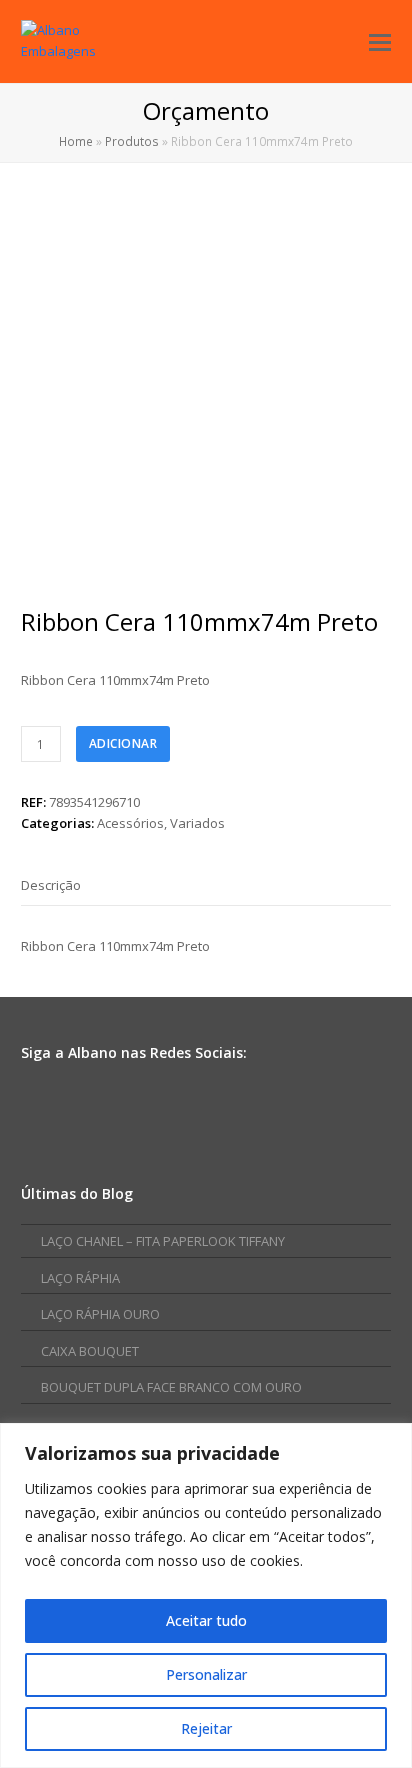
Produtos (132, 141)
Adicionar (123, 743)
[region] (206, 1595)
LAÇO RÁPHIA (80, 1278)
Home (76, 141)
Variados (197, 823)
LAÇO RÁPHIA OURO (100, 1314)
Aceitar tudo (206, 1620)
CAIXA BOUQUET (90, 1351)
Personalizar (206, 1674)
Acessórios (130, 823)
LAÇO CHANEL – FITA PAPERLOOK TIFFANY (163, 1241)
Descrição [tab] (51, 885)
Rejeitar (206, 1728)
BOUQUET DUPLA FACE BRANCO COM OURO (171, 1387)
